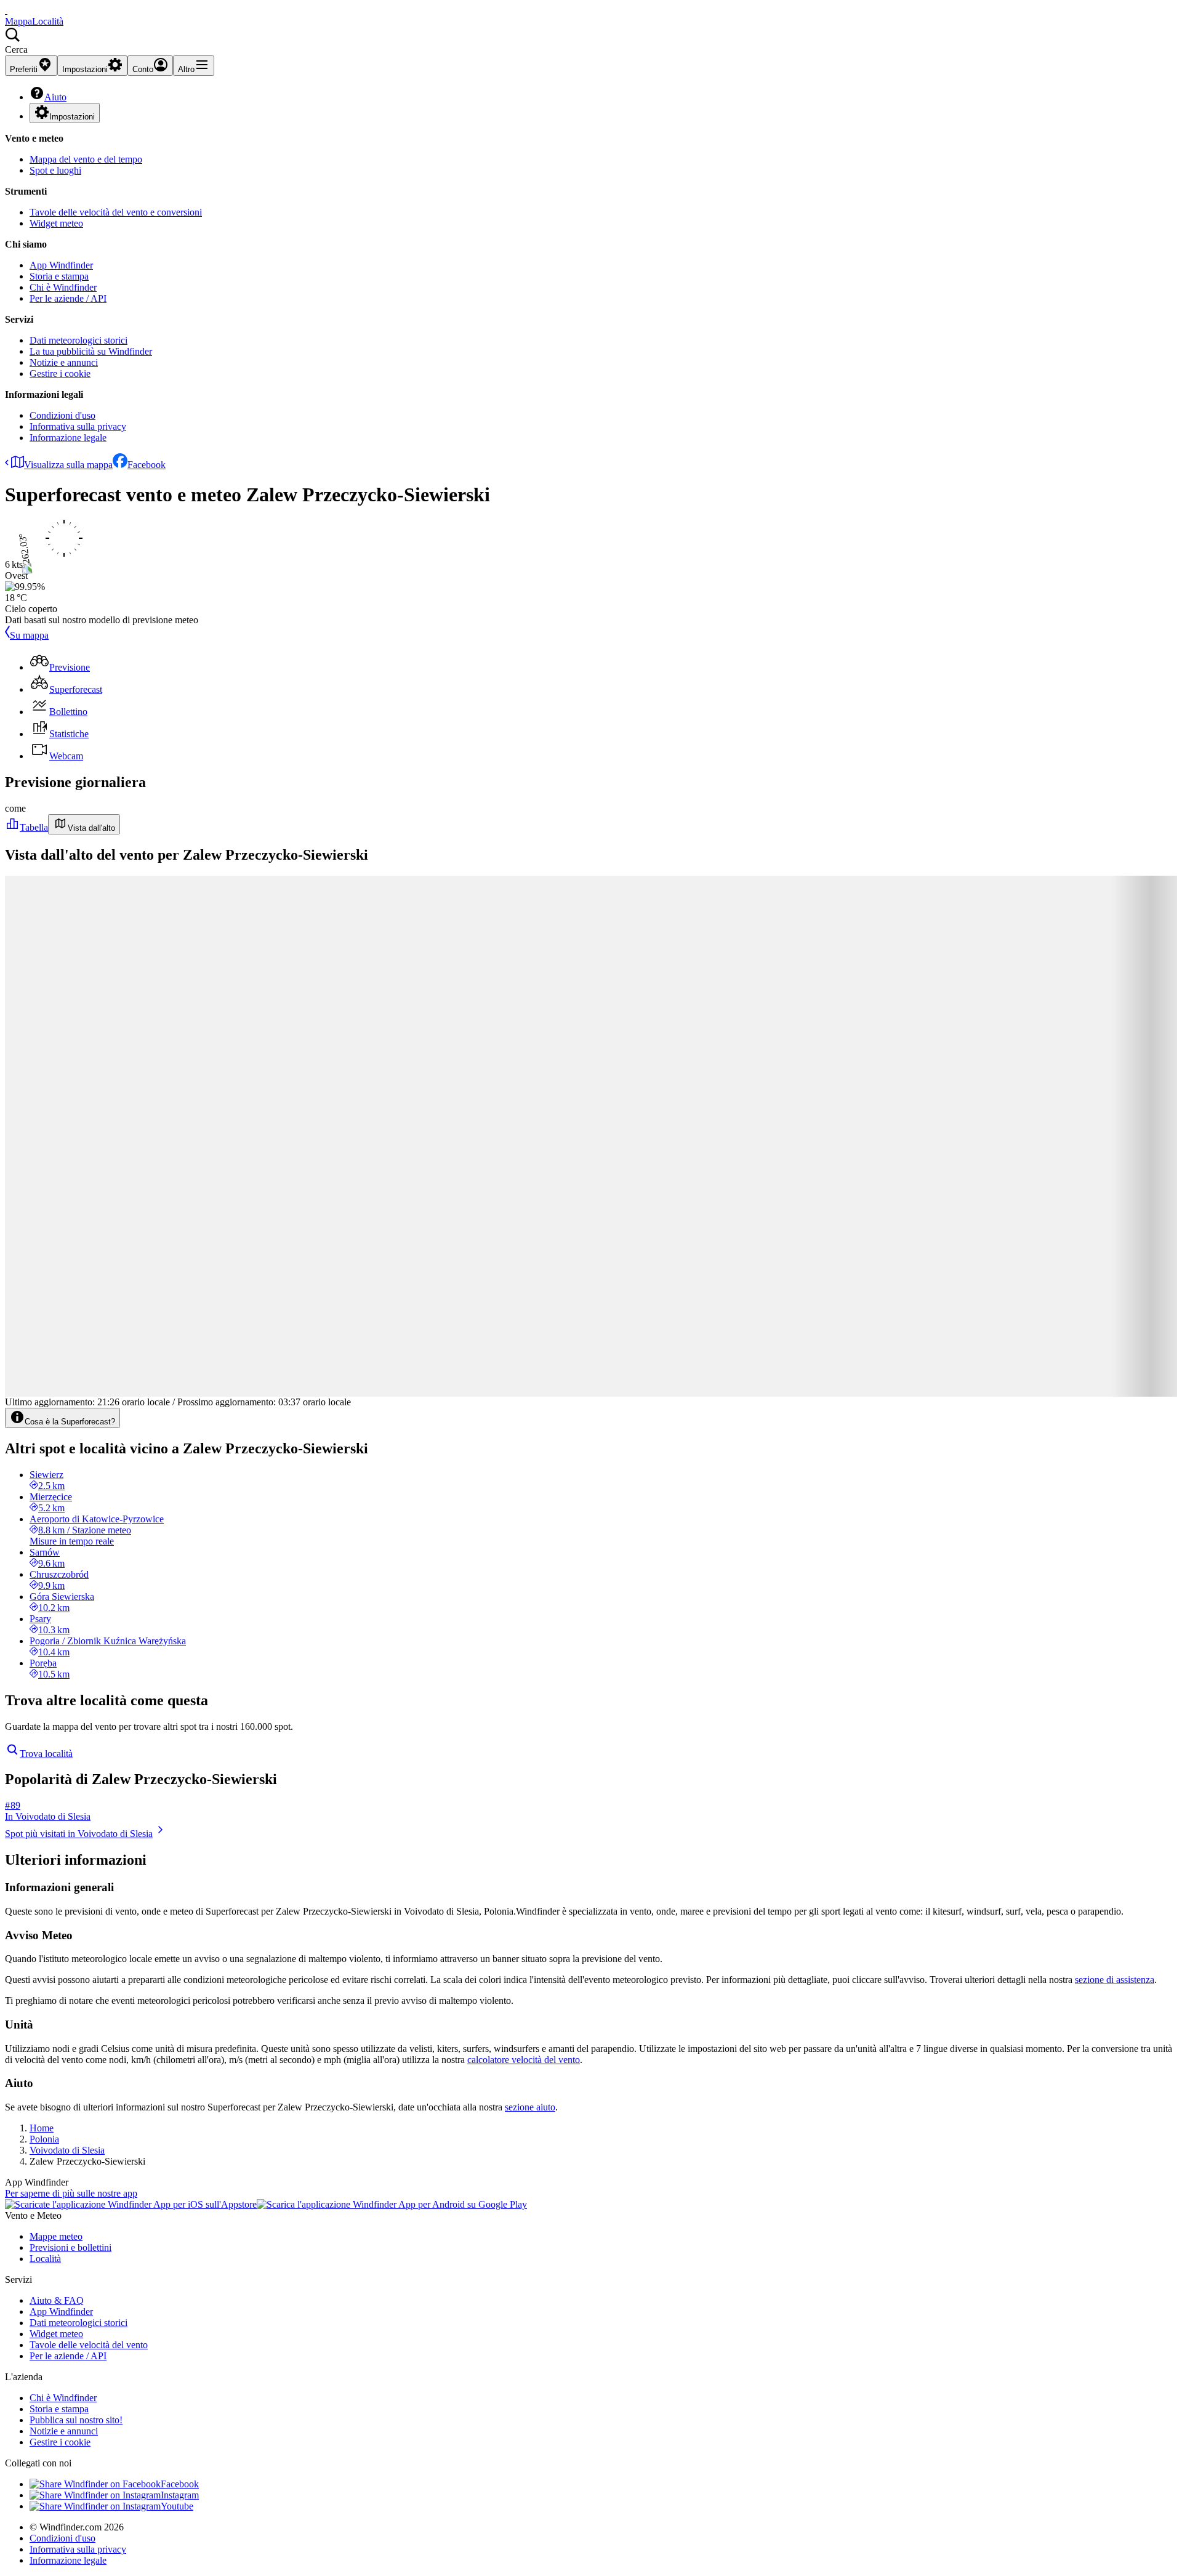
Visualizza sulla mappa (68, 465)
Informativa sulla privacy (78, 426)
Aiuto (55, 97)
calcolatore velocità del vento (524, 2060)
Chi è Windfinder (63, 287)
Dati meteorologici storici (78, 340)
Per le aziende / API (68, 298)
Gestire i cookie (60, 373)
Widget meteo (56, 223)
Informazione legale (68, 438)
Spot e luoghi (55, 170)
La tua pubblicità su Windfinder (91, 351)
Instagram (180, 2495)
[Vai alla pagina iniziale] (6, 10)
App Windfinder (61, 265)
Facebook (147, 465)
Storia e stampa (59, 276)
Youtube (177, 2506)
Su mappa (29, 635)
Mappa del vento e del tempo (86, 159)
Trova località (46, 1754)
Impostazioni (72, 117)
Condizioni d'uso (62, 415)
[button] (591, 41)
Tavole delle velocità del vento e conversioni (116, 212)
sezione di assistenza (1115, 1980)
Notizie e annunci (64, 362)
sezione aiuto (530, 2107)
